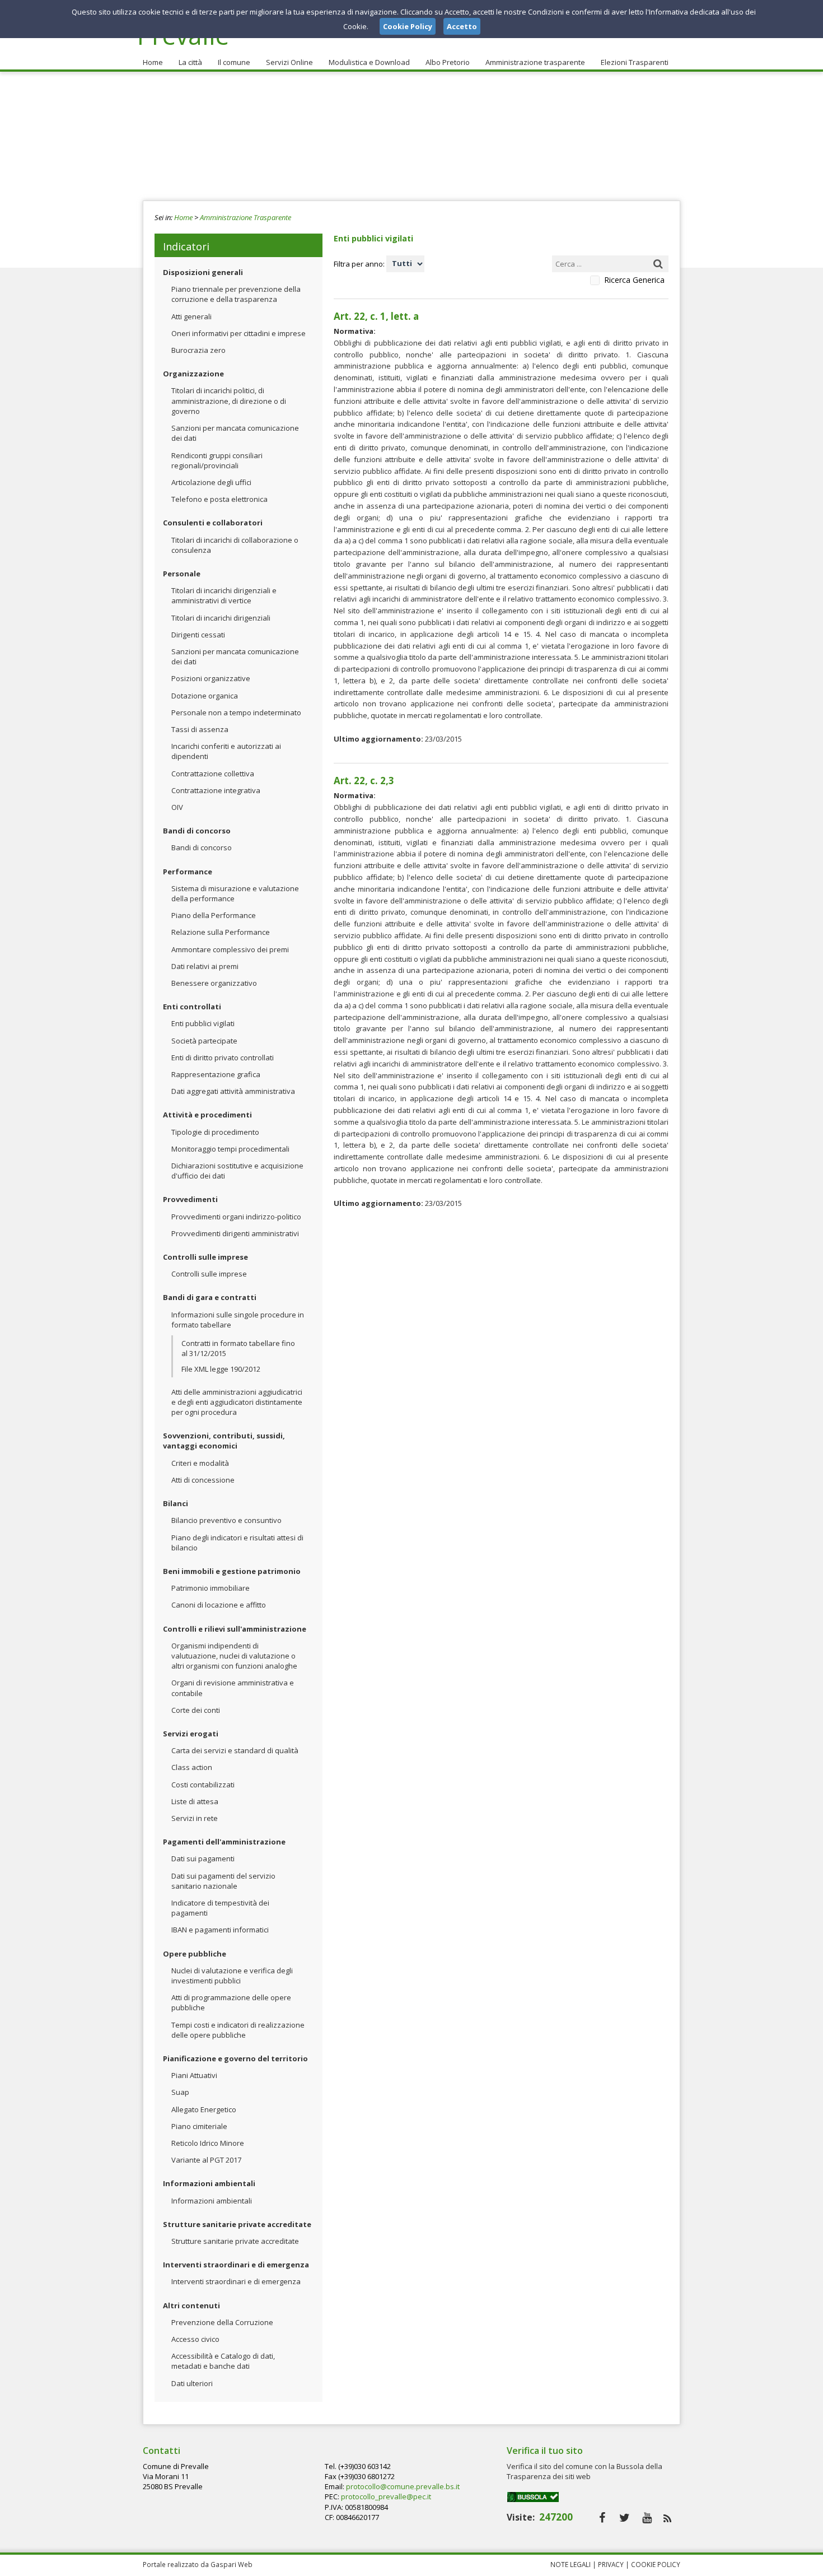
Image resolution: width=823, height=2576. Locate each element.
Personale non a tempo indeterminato (236, 712)
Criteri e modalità (200, 1463)
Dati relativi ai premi (205, 966)
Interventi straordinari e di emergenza (236, 2265)
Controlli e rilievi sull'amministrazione (235, 1629)
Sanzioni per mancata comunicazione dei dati (235, 433)
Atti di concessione (203, 1480)
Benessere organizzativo (214, 983)
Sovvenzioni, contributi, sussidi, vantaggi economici (224, 1441)
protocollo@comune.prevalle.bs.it (403, 2486)
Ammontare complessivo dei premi (230, 949)
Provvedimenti (190, 1199)
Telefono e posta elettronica (219, 499)
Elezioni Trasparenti (635, 62)
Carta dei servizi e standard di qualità (235, 1750)
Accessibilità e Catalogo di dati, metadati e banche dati (223, 2361)
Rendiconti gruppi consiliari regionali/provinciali (217, 460)
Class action (192, 1767)
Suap (180, 2092)
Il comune (234, 62)
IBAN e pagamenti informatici (220, 1930)
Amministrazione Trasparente (246, 217)
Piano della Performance (214, 915)
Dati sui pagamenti (203, 1858)
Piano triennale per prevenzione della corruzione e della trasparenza (236, 294)
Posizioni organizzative (211, 678)
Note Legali (571, 2564)
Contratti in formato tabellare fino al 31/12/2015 (238, 1348)
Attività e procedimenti (207, 1115)
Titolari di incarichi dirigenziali (221, 618)
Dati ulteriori (192, 2383)
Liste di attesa (195, 1801)
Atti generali (191, 316)
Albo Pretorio (448, 62)
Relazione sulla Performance (221, 932)
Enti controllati (192, 1007)
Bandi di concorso (197, 831)
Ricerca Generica (634, 280)
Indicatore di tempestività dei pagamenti (220, 1908)
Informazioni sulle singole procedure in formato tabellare (238, 1320)
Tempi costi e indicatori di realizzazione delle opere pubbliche (238, 2030)
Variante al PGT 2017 (206, 2160)
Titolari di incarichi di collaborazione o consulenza (235, 545)
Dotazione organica (205, 696)
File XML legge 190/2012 (221, 1369)
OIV (177, 807)
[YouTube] (647, 2517)
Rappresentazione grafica (216, 1074)
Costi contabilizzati (203, 1785)
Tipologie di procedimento (215, 1132)
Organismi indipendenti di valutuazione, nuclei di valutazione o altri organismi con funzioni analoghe (234, 1656)
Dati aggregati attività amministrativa (233, 1091)
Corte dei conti (196, 1710)
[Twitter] (625, 2517)
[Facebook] (602, 2517)
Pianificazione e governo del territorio (235, 2058)
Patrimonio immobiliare (211, 1588)
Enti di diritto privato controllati (223, 1058)
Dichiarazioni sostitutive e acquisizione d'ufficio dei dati (237, 1171)
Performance (188, 872)
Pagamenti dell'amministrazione (224, 1842)
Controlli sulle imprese (205, 1257)
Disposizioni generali (203, 272)
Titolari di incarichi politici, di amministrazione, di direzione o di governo (229, 400)
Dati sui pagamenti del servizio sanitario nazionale (223, 1881)
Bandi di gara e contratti (210, 1297)
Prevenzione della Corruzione (222, 2322)
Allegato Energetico (204, 2109)
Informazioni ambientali (209, 2183)
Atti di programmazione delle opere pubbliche (231, 2002)
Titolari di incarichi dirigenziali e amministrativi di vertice (224, 595)
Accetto (462, 26)
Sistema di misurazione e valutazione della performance (235, 893)
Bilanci (176, 1503)
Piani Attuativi (194, 2075)
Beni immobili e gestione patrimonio (232, 1571)
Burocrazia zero (198, 350)
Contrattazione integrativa (216, 790)
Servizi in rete (195, 1818)
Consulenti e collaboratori (213, 523)
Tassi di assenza (200, 729)
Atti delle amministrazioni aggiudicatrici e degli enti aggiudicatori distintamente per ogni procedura (237, 1402)
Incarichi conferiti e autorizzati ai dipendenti (226, 751)
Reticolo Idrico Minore (208, 2143)
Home (153, 62)
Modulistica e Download (369, 62)
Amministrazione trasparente (535, 62)
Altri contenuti (191, 2305)
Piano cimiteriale (199, 2126)
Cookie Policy (656, 2564)
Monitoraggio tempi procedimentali (230, 1149)
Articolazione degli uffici (211, 482)
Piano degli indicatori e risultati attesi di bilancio (237, 1543)
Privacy (611, 2564)
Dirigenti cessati (198, 635)
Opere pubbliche (195, 1954)
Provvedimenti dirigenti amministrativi (235, 1233)
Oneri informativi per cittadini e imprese (239, 333)
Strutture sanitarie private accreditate (237, 2224)
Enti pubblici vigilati (203, 1023)
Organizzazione (193, 374)
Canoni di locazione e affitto (219, 1605)
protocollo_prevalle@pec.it (386, 2496)
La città (190, 62)
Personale (182, 574)
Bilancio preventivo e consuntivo (226, 1520)
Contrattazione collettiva (213, 774)
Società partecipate (204, 1041)
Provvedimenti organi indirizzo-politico (236, 1217)
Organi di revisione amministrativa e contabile (233, 1688)
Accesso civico (195, 2339)
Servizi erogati (191, 1734)
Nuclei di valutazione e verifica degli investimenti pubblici (232, 1976)
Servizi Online (289, 62)
